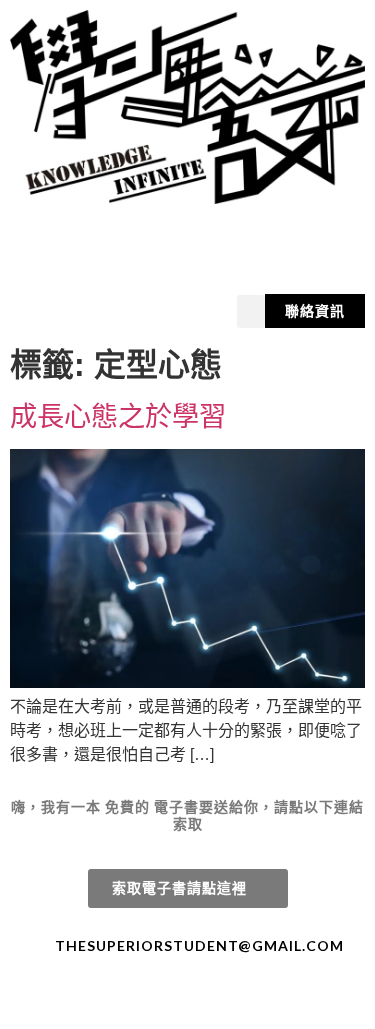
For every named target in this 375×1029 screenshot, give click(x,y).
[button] (251, 311)
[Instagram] (206, 1001)
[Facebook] (134, 1001)
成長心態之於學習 (118, 416)
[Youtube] (170, 1001)
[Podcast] (242, 1001)
